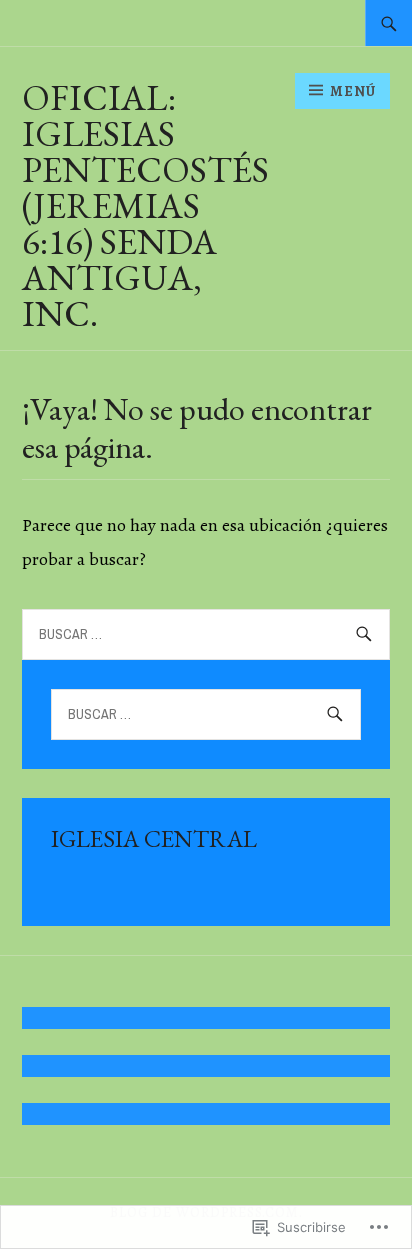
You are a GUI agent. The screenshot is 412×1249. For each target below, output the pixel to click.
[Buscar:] (389, 23)
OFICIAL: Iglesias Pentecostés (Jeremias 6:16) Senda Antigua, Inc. (145, 205)
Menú (353, 91)
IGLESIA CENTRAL (154, 838)
